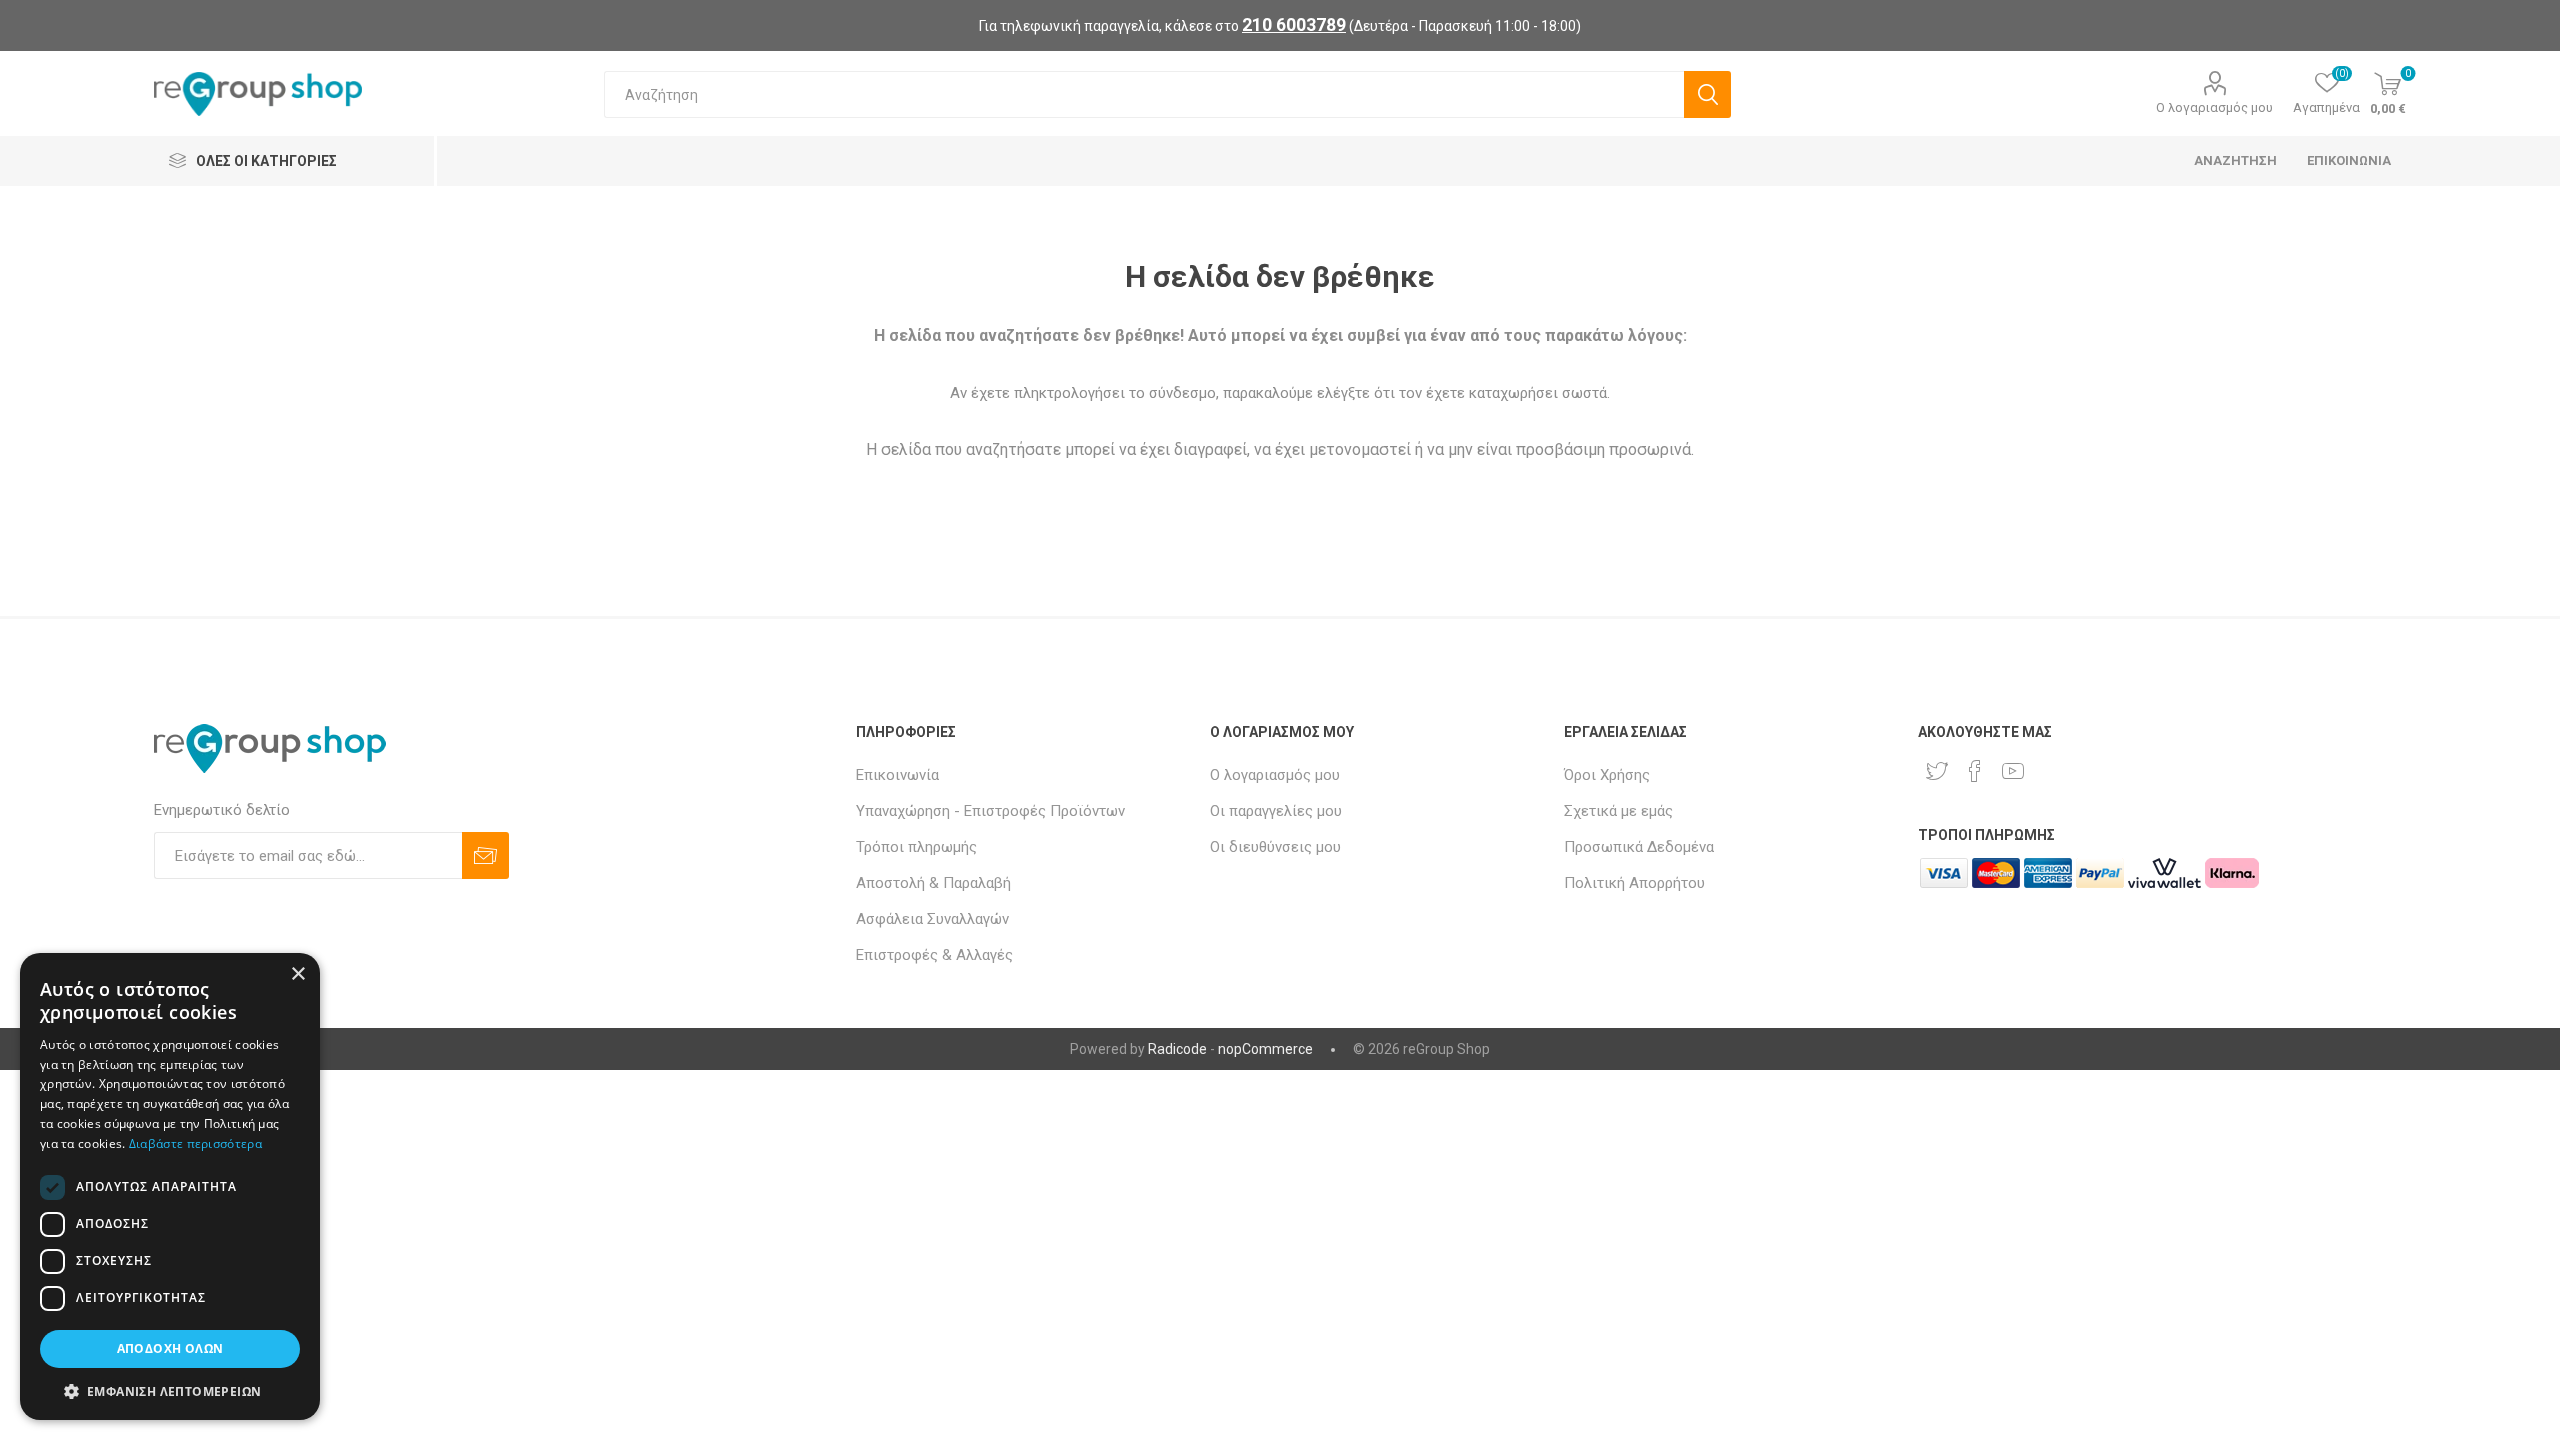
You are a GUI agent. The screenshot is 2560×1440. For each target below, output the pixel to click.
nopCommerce (1265, 1049)
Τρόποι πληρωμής (916, 847)
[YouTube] (2013, 771)
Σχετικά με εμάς (1618, 811)
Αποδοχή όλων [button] (170, 1348)
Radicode (1177, 1049)
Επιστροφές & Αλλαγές (934, 955)
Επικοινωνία (897, 775)
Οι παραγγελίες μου (1276, 811)
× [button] (297, 974)
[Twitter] (1937, 771)
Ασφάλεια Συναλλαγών (932, 919)
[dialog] (170, 1186)
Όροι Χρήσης (1607, 775)
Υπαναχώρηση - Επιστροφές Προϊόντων (990, 811)
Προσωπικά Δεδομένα (1639, 847)
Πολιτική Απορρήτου (1634, 883)
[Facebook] (1975, 771)
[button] (170, 1390)
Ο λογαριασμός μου (2214, 107)
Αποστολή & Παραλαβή (933, 883)
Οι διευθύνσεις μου (1275, 847)
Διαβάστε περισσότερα (195, 1143)
